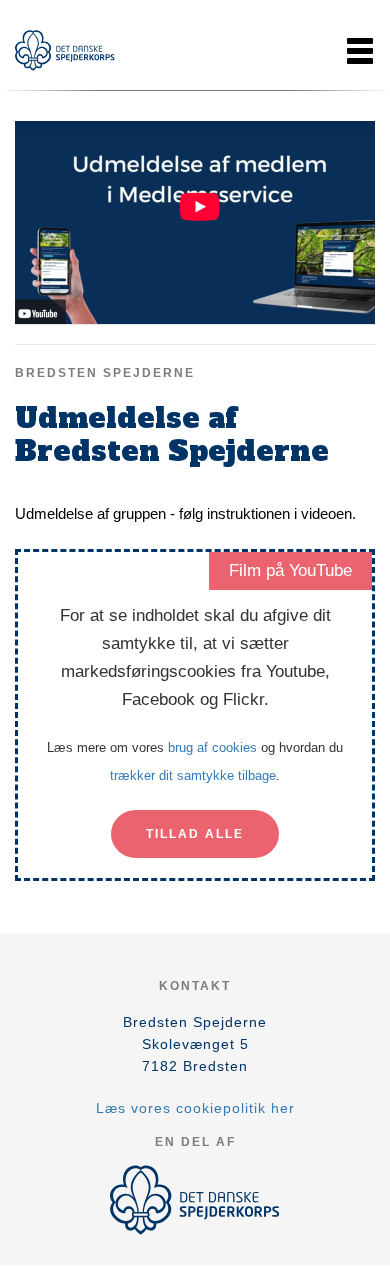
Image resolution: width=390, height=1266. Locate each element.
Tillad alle (195, 834)
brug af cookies (212, 747)
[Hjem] (65, 50)
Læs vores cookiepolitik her (195, 1108)
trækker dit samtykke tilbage (193, 775)
